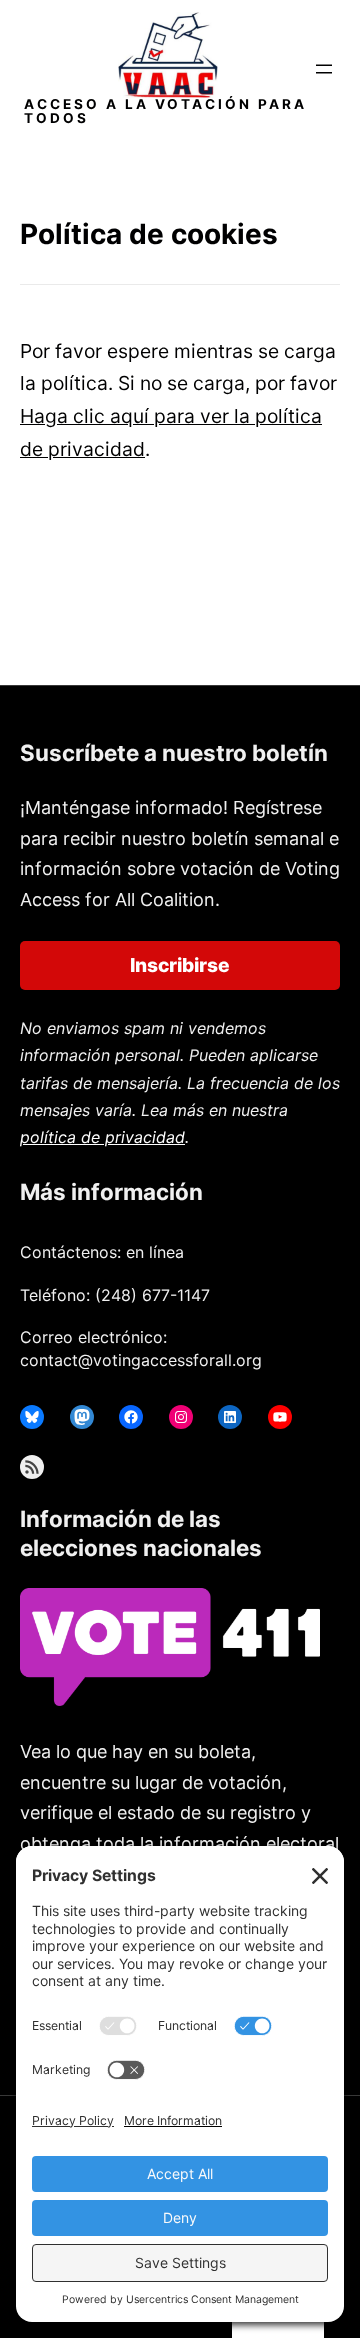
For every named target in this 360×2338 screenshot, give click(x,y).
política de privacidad (102, 1137)
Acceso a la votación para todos (165, 111)
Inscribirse (180, 965)
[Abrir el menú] (324, 69)
